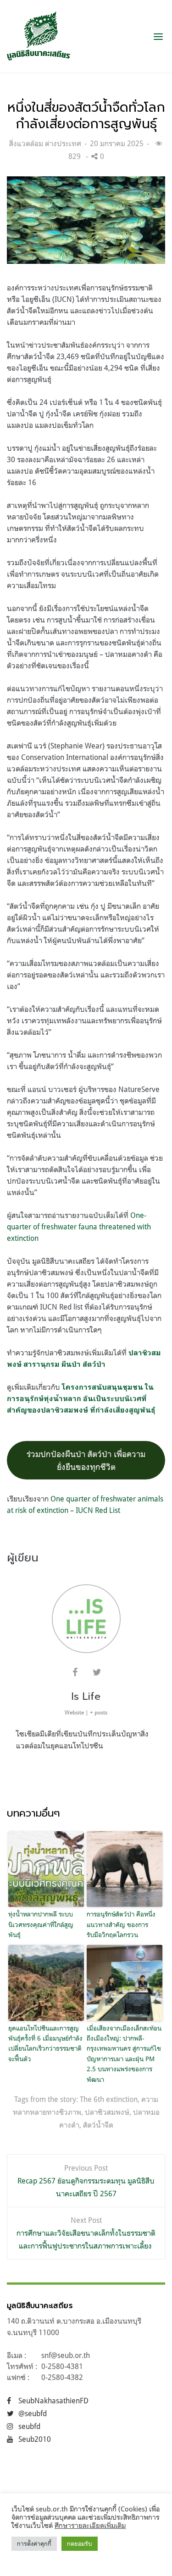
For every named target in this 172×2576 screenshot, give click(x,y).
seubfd (29, 2426)
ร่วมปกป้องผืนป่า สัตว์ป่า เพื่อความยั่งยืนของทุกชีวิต (86, 1460)
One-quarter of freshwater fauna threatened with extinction (79, 1227)
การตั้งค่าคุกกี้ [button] (34, 2543)
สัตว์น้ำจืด (98, 2125)
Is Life (86, 1696)
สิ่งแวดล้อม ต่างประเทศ (45, 143)
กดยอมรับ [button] (80, 2543)
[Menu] (158, 36)
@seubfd (33, 2413)
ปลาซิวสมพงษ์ (107, 2112)
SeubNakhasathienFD (53, 2401)
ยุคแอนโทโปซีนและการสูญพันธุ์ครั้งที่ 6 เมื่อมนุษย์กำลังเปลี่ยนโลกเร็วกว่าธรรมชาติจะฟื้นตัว (45, 2043)
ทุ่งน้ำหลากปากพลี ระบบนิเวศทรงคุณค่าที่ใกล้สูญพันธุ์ (41, 1924)
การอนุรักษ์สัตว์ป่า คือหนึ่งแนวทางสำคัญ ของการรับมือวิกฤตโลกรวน (121, 1924)
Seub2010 (35, 2439)
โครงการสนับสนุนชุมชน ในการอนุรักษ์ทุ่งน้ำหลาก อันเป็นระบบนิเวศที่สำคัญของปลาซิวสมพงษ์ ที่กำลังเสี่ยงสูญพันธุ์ (81, 1399)
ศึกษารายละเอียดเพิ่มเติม (90, 2525)
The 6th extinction (109, 2099)
